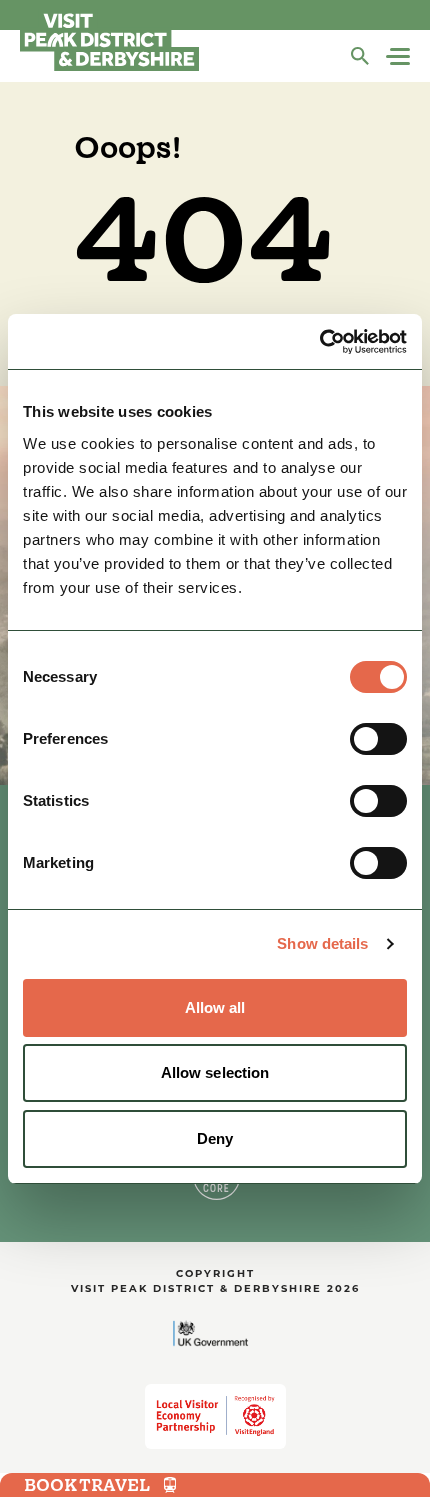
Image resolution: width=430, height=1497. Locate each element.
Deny (215, 1138)
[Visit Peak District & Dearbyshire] (109, 40)
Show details (322, 943)
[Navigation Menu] (400, 56)
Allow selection (215, 1072)
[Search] (360, 56)
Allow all (215, 1007)
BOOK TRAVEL (87, 1485)
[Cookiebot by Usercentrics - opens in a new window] (319, 342)
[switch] (378, 739)
